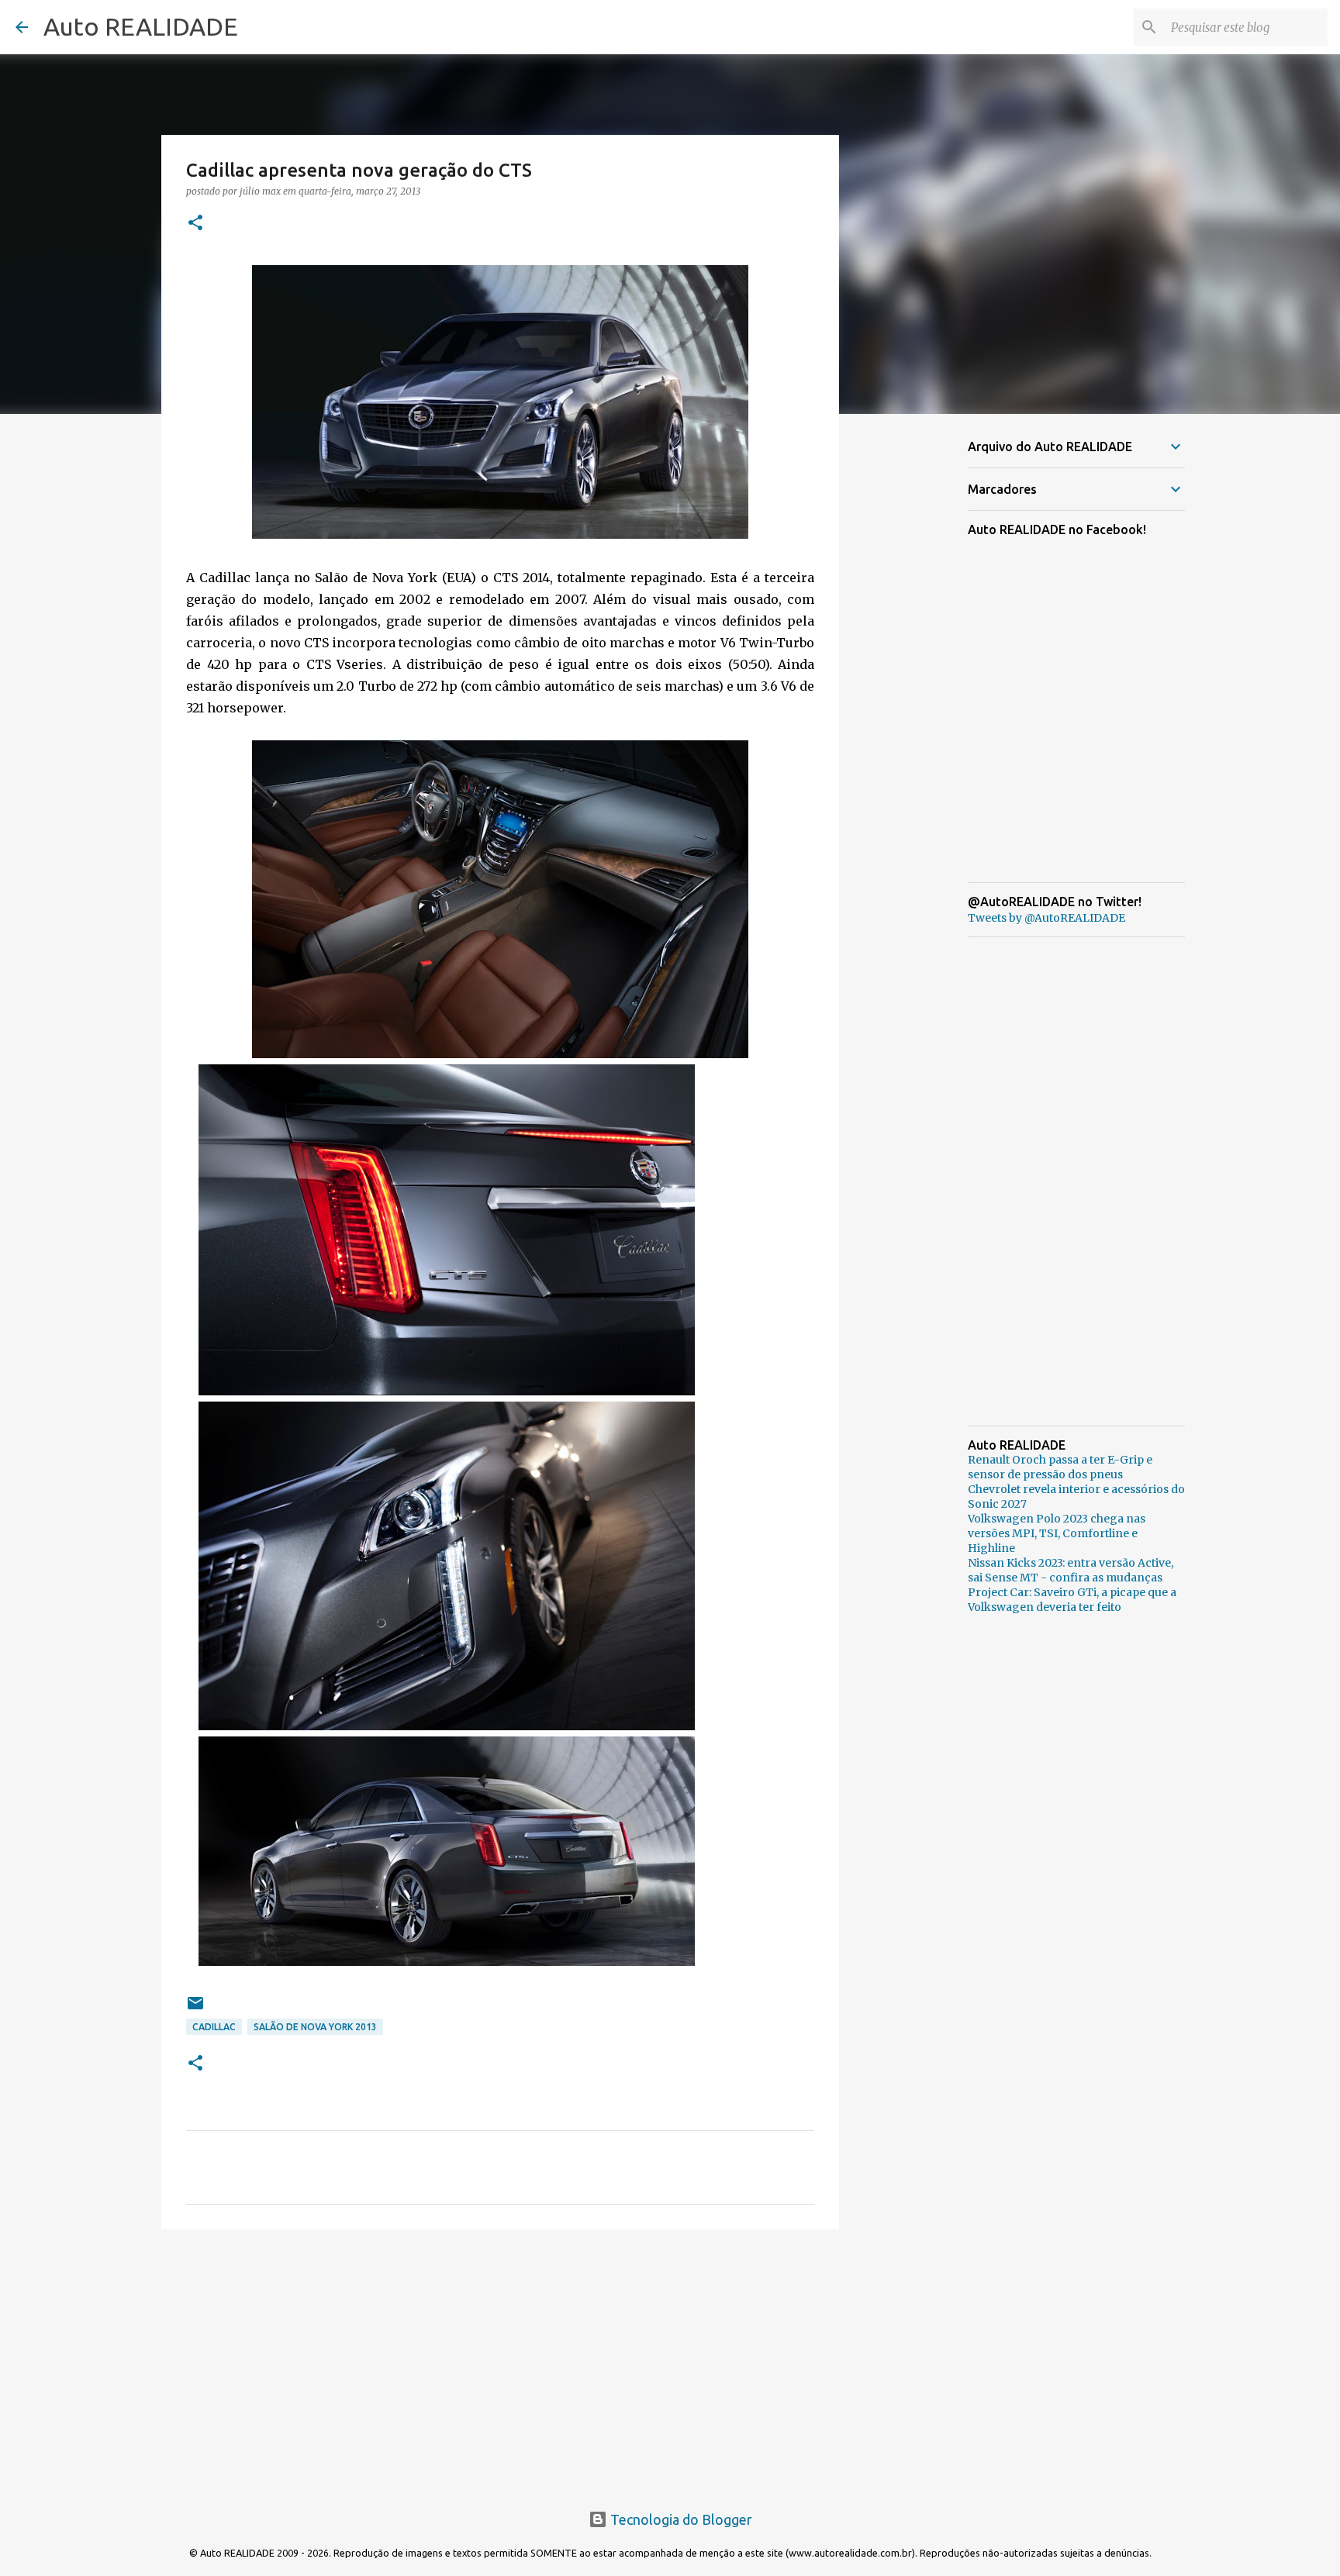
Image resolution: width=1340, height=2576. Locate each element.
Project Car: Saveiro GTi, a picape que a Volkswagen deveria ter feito (1072, 1600)
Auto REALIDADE (141, 26)
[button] (195, 224)
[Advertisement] (500, 2361)
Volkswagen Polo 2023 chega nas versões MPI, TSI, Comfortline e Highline (1057, 1533)
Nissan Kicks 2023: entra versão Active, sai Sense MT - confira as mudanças (1071, 1570)
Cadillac (214, 2027)
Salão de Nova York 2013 (315, 2027)
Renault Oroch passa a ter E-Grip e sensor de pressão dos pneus (1060, 1467)
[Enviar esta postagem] (195, 2009)
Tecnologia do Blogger (680, 2519)
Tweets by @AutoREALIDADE (1046, 918)
